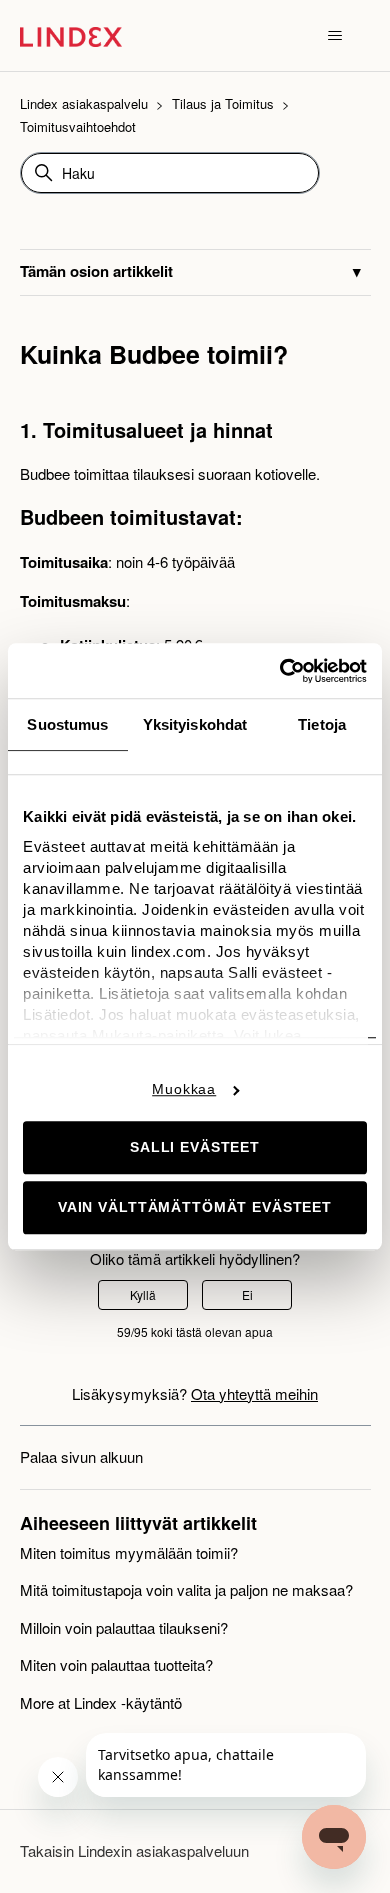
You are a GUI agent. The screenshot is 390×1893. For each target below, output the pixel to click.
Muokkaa (184, 1089)
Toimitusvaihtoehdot (78, 126)
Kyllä (143, 1294)
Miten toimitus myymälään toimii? (129, 1552)
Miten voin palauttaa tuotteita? (116, 1664)
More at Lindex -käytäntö (101, 1702)
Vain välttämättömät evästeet (195, 1208)
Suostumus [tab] (67, 724)
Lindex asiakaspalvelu (84, 103)
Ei (247, 1294)
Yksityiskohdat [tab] (195, 724)
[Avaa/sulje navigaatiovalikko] (335, 36)
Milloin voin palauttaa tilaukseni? (124, 1627)
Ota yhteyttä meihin (254, 1393)
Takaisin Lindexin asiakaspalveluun (134, 1850)
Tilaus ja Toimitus (223, 103)
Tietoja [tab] (322, 724)
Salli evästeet (195, 1148)
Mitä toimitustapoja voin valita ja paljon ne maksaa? (186, 1589)
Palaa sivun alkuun (81, 1456)
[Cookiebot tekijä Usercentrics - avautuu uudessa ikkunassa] (280, 671)
